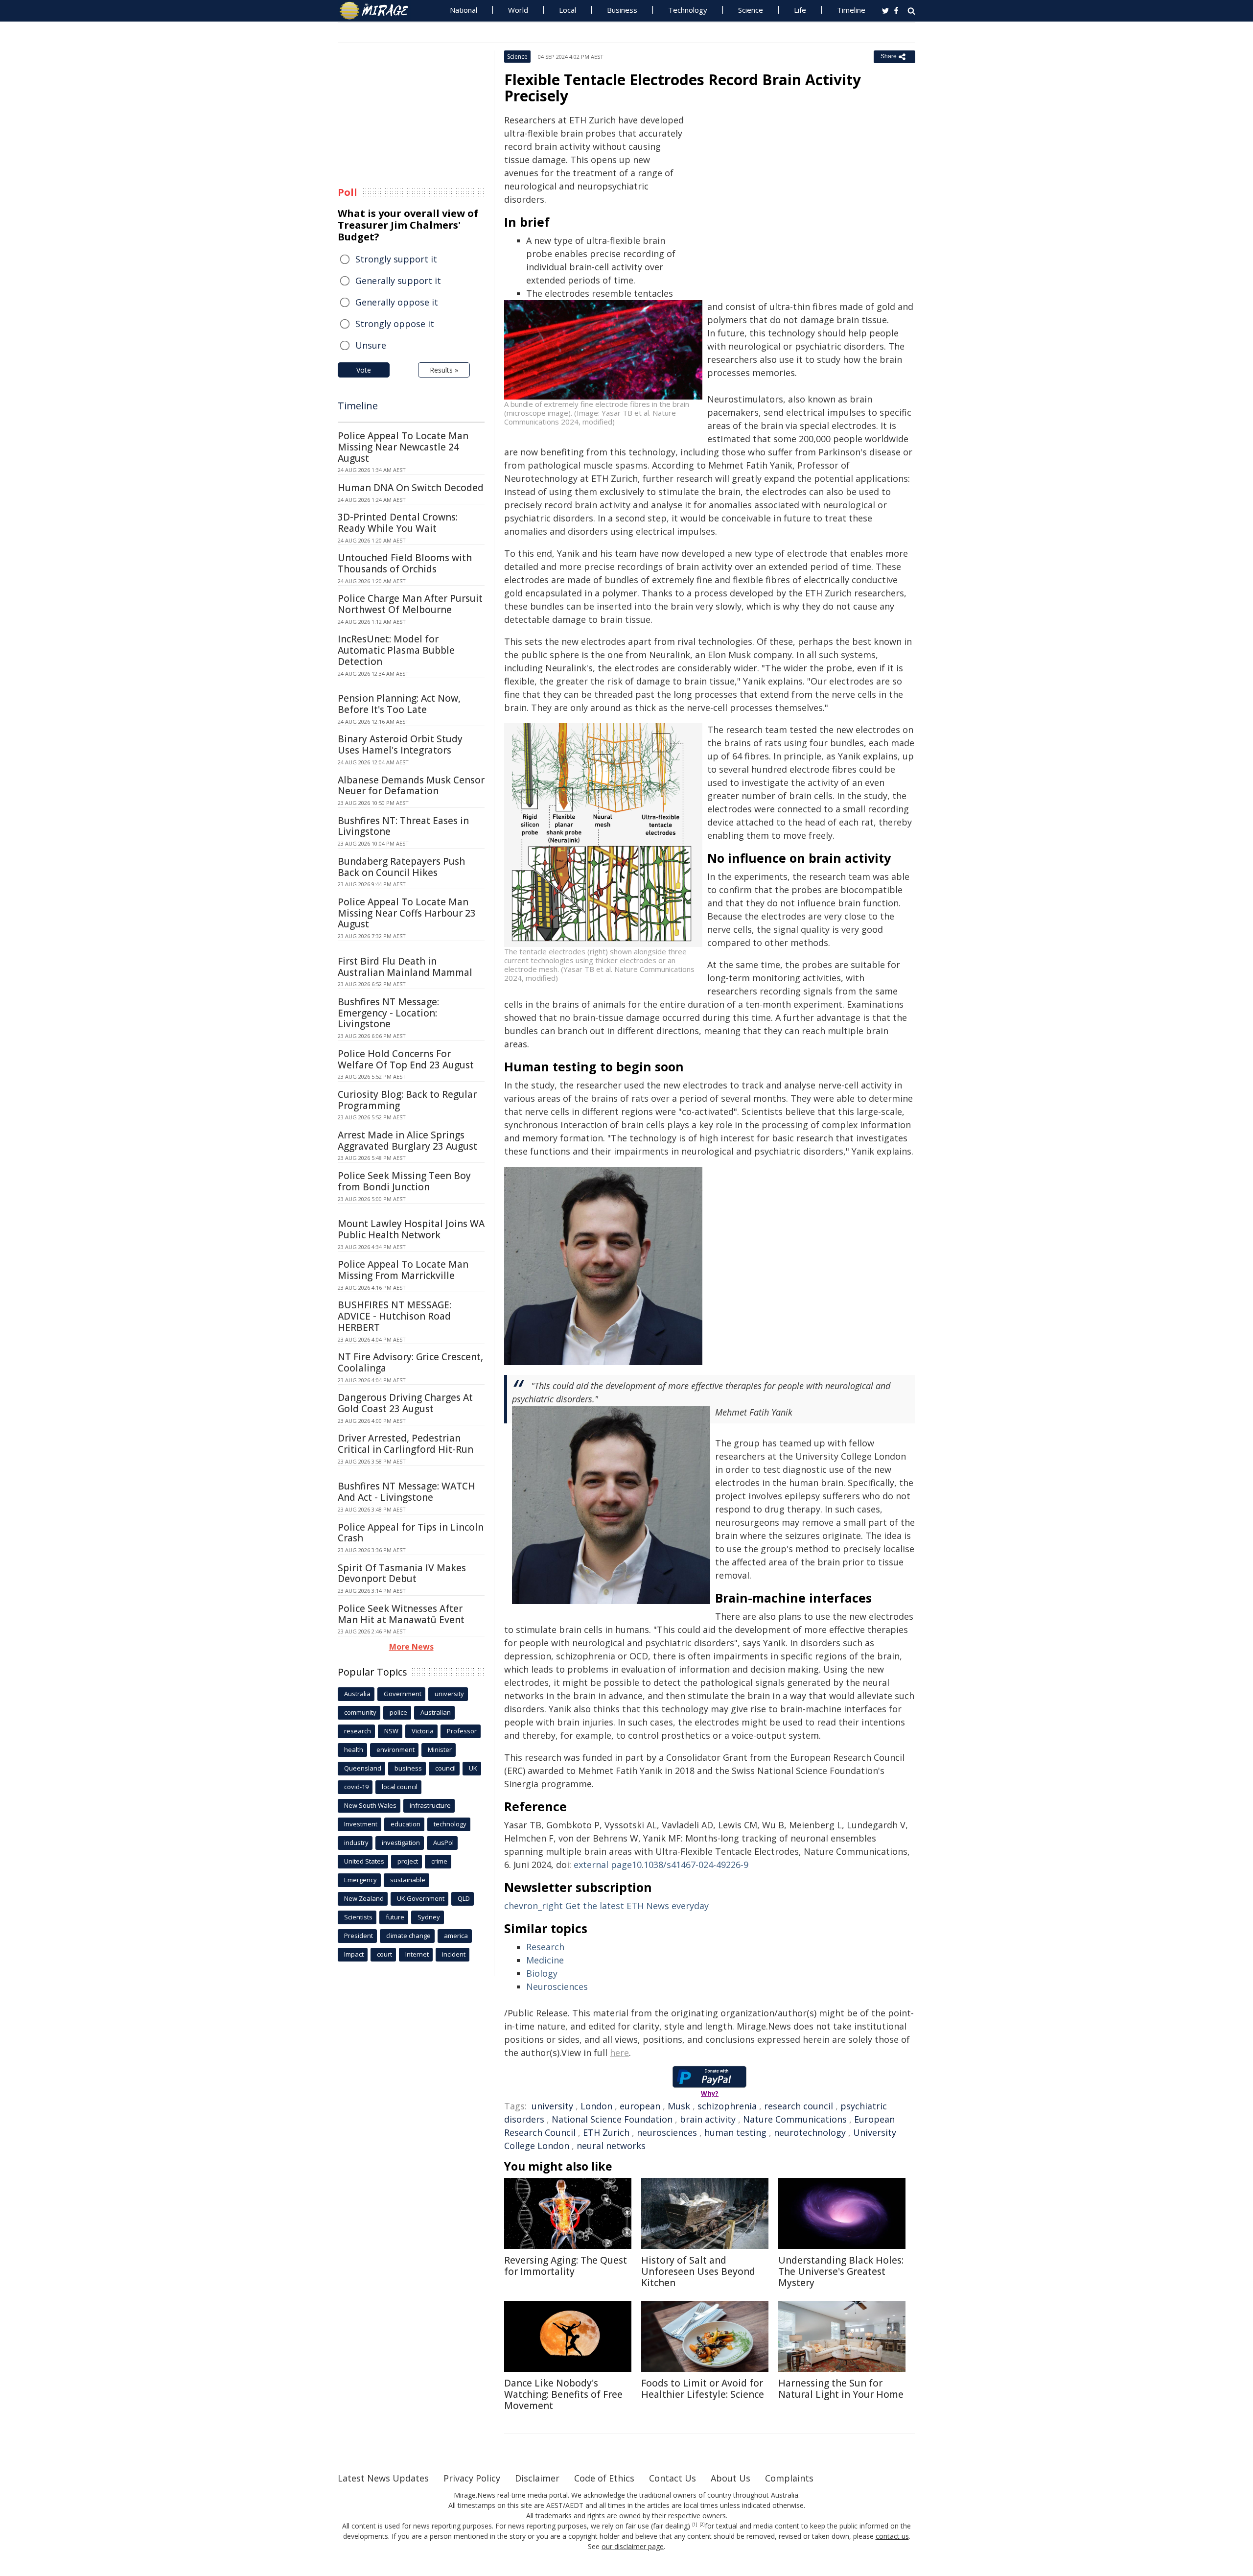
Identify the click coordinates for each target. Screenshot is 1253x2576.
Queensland (363, 1768)
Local (568, 10)
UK (473, 1768)
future (395, 1917)
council (445, 1768)
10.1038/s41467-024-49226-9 (661, 1865)
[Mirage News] (379, 11)
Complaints (789, 2478)
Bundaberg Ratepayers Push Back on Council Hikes (401, 867)
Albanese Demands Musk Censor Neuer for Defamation (411, 786)
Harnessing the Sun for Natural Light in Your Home (841, 2389)
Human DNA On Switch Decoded (411, 488)
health (354, 1749)
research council (799, 2106)
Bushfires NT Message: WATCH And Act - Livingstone (406, 1492)
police (398, 1712)
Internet (417, 1954)
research (358, 1731)
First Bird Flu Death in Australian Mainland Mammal (405, 967)
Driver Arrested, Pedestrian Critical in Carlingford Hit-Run (406, 1444)
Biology (542, 1973)
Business (622, 10)
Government (403, 1694)
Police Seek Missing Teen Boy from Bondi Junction (404, 1181)
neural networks (611, 2146)
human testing (735, 2132)
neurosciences (667, 2132)
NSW (391, 1731)
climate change (408, 1936)
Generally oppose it (397, 302)
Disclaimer (537, 2478)
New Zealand (364, 1898)
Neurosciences (557, 1986)
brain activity (708, 2119)
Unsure (371, 345)
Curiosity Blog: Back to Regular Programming (407, 1100)
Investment (361, 1824)
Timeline (851, 10)
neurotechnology (810, 2132)
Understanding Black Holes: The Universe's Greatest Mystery (841, 2271)
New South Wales (370, 1805)
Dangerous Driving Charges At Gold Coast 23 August (405, 1403)
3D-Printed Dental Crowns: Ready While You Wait (398, 523)
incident (454, 1954)
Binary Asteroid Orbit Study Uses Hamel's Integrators (400, 744)
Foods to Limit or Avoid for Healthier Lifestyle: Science (703, 2389)
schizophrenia (727, 2106)
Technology (688, 10)
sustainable (408, 1880)
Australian (436, 1712)
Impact (354, 1954)
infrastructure (430, 1805)
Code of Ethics (604, 2478)
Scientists (358, 1917)
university (552, 2106)
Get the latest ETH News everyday (606, 1906)
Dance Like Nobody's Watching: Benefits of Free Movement (563, 2394)
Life (800, 10)
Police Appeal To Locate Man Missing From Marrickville (403, 1270)
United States (364, 1861)
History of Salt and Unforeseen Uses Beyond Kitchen (698, 2271)
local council (400, 1787)
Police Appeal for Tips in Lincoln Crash (411, 1533)
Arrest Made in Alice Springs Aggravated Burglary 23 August (407, 1141)
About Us (731, 2478)
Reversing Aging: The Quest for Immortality (566, 2266)
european (640, 2106)
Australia (357, 1694)
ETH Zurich (606, 2132)
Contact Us (673, 2478)
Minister (440, 1749)
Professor (462, 1731)
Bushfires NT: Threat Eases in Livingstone (403, 826)
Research (545, 1947)
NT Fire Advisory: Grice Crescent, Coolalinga (410, 1362)
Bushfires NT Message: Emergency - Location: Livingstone (388, 1013)
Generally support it (398, 281)
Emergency (360, 1880)
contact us (892, 2536)
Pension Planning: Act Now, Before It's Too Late (399, 704)
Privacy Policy (472, 2478)
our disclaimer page (633, 2546)
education (406, 1824)
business (408, 1768)
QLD (464, 1898)
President (359, 1936)
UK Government (421, 1898)
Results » (444, 370)
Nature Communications (795, 2119)
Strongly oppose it (395, 324)
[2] (702, 2525)
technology (450, 1824)
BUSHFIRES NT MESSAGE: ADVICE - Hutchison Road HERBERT (394, 1316)
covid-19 (356, 1787)
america (456, 1936)
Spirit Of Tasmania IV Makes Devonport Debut (402, 1573)
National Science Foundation (612, 2119)
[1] (695, 2525)
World (518, 10)
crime (439, 1861)
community (360, 1712)
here (619, 2053)
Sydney (429, 1917)
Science (751, 10)
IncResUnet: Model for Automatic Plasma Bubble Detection (396, 650)
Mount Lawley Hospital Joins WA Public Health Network (411, 1229)
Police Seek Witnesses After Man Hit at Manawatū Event (401, 1614)
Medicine (545, 1960)
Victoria (423, 1731)
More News (411, 1647)
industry (356, 1843)
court (384, 1954)
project (408, 1861)
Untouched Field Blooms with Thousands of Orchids (405, 563)
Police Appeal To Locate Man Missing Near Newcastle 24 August (403, 447)
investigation (401, 1843)
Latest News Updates (383, 2478)
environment (395, 1749)
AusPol (443, 1843)
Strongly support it (396, 259)
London (596, 2106)
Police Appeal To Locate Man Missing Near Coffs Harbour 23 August (407, 913)
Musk (679, 2106)
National (464, 10)
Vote (364, 370)
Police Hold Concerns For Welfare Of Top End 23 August (406, 1059)
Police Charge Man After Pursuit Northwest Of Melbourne (410, 604)
